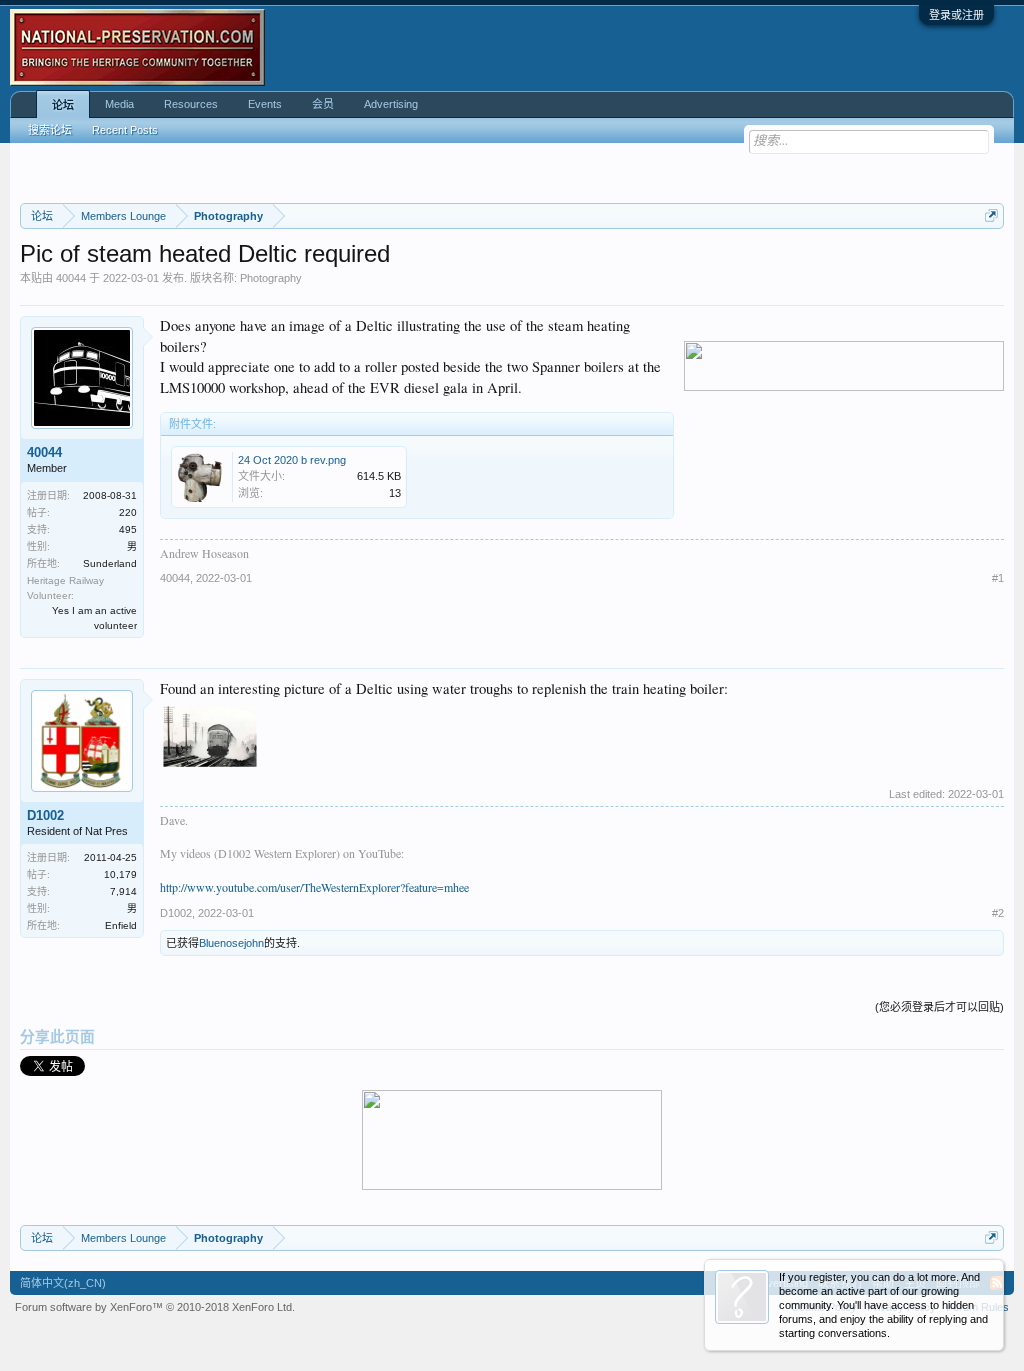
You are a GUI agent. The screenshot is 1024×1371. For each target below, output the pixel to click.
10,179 (120, 874)
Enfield (121, 925)
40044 (71, 278)
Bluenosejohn (231, 943)
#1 (998, 578)
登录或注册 (956, 15)
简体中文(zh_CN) (63, 1283)
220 (128, 512)
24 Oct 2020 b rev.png (292, 460)
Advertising (391, 104)
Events (265, 104)
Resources (191, 104)
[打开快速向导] (991, 215)
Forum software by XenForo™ (155, 1307)
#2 (998, 913)
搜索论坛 (50, 130)
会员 (323, 104)
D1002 (45, 815)
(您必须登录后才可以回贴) (939, 1007)
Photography (271, 278)
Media (119, 104)
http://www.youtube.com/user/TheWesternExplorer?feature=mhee (314, 887)
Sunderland (110, 563)
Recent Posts (125, 130)
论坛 (63, 105)
